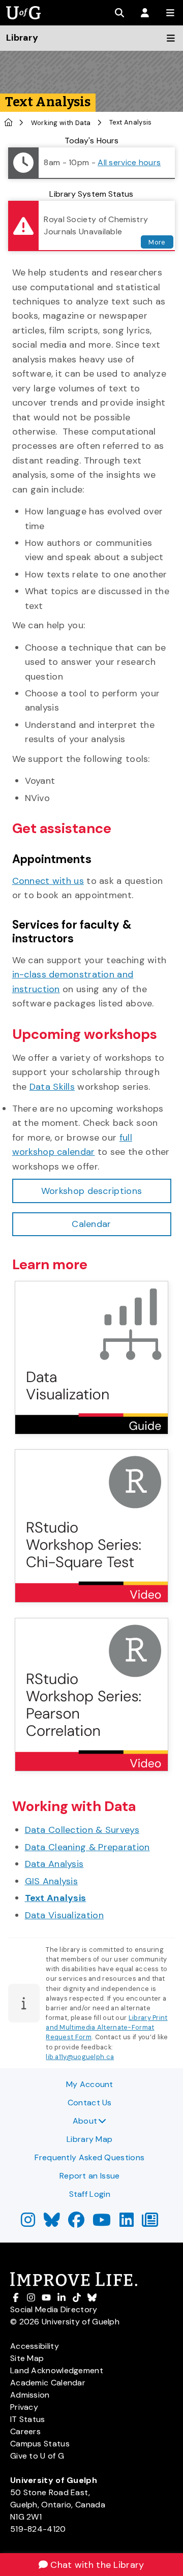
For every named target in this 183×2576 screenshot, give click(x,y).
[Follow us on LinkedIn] (127, 2223)
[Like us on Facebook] (76, 2223)
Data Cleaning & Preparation (87, 1847)
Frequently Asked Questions (89, 2157)
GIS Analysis (52, 1881)
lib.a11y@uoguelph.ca (80, 2057)
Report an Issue (90, 2176)
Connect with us (48, 881)
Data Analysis (54, 1864)
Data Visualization (64, 1915)
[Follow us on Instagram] (28, 2223)
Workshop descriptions (91, 1191)
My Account (90, 2084)
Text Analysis (56, 1898)
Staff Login (90, 2194)
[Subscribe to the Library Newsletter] (150, 2223)
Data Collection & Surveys (82, 1830)
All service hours (129, 162)
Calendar (91, 1224)
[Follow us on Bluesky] (52, 2223)
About (85, 2121)
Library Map (89, 2139)
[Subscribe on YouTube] (102, 2223)
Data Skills (52, 1087)
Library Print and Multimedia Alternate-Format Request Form (106, 2027)
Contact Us (90, 2103)
